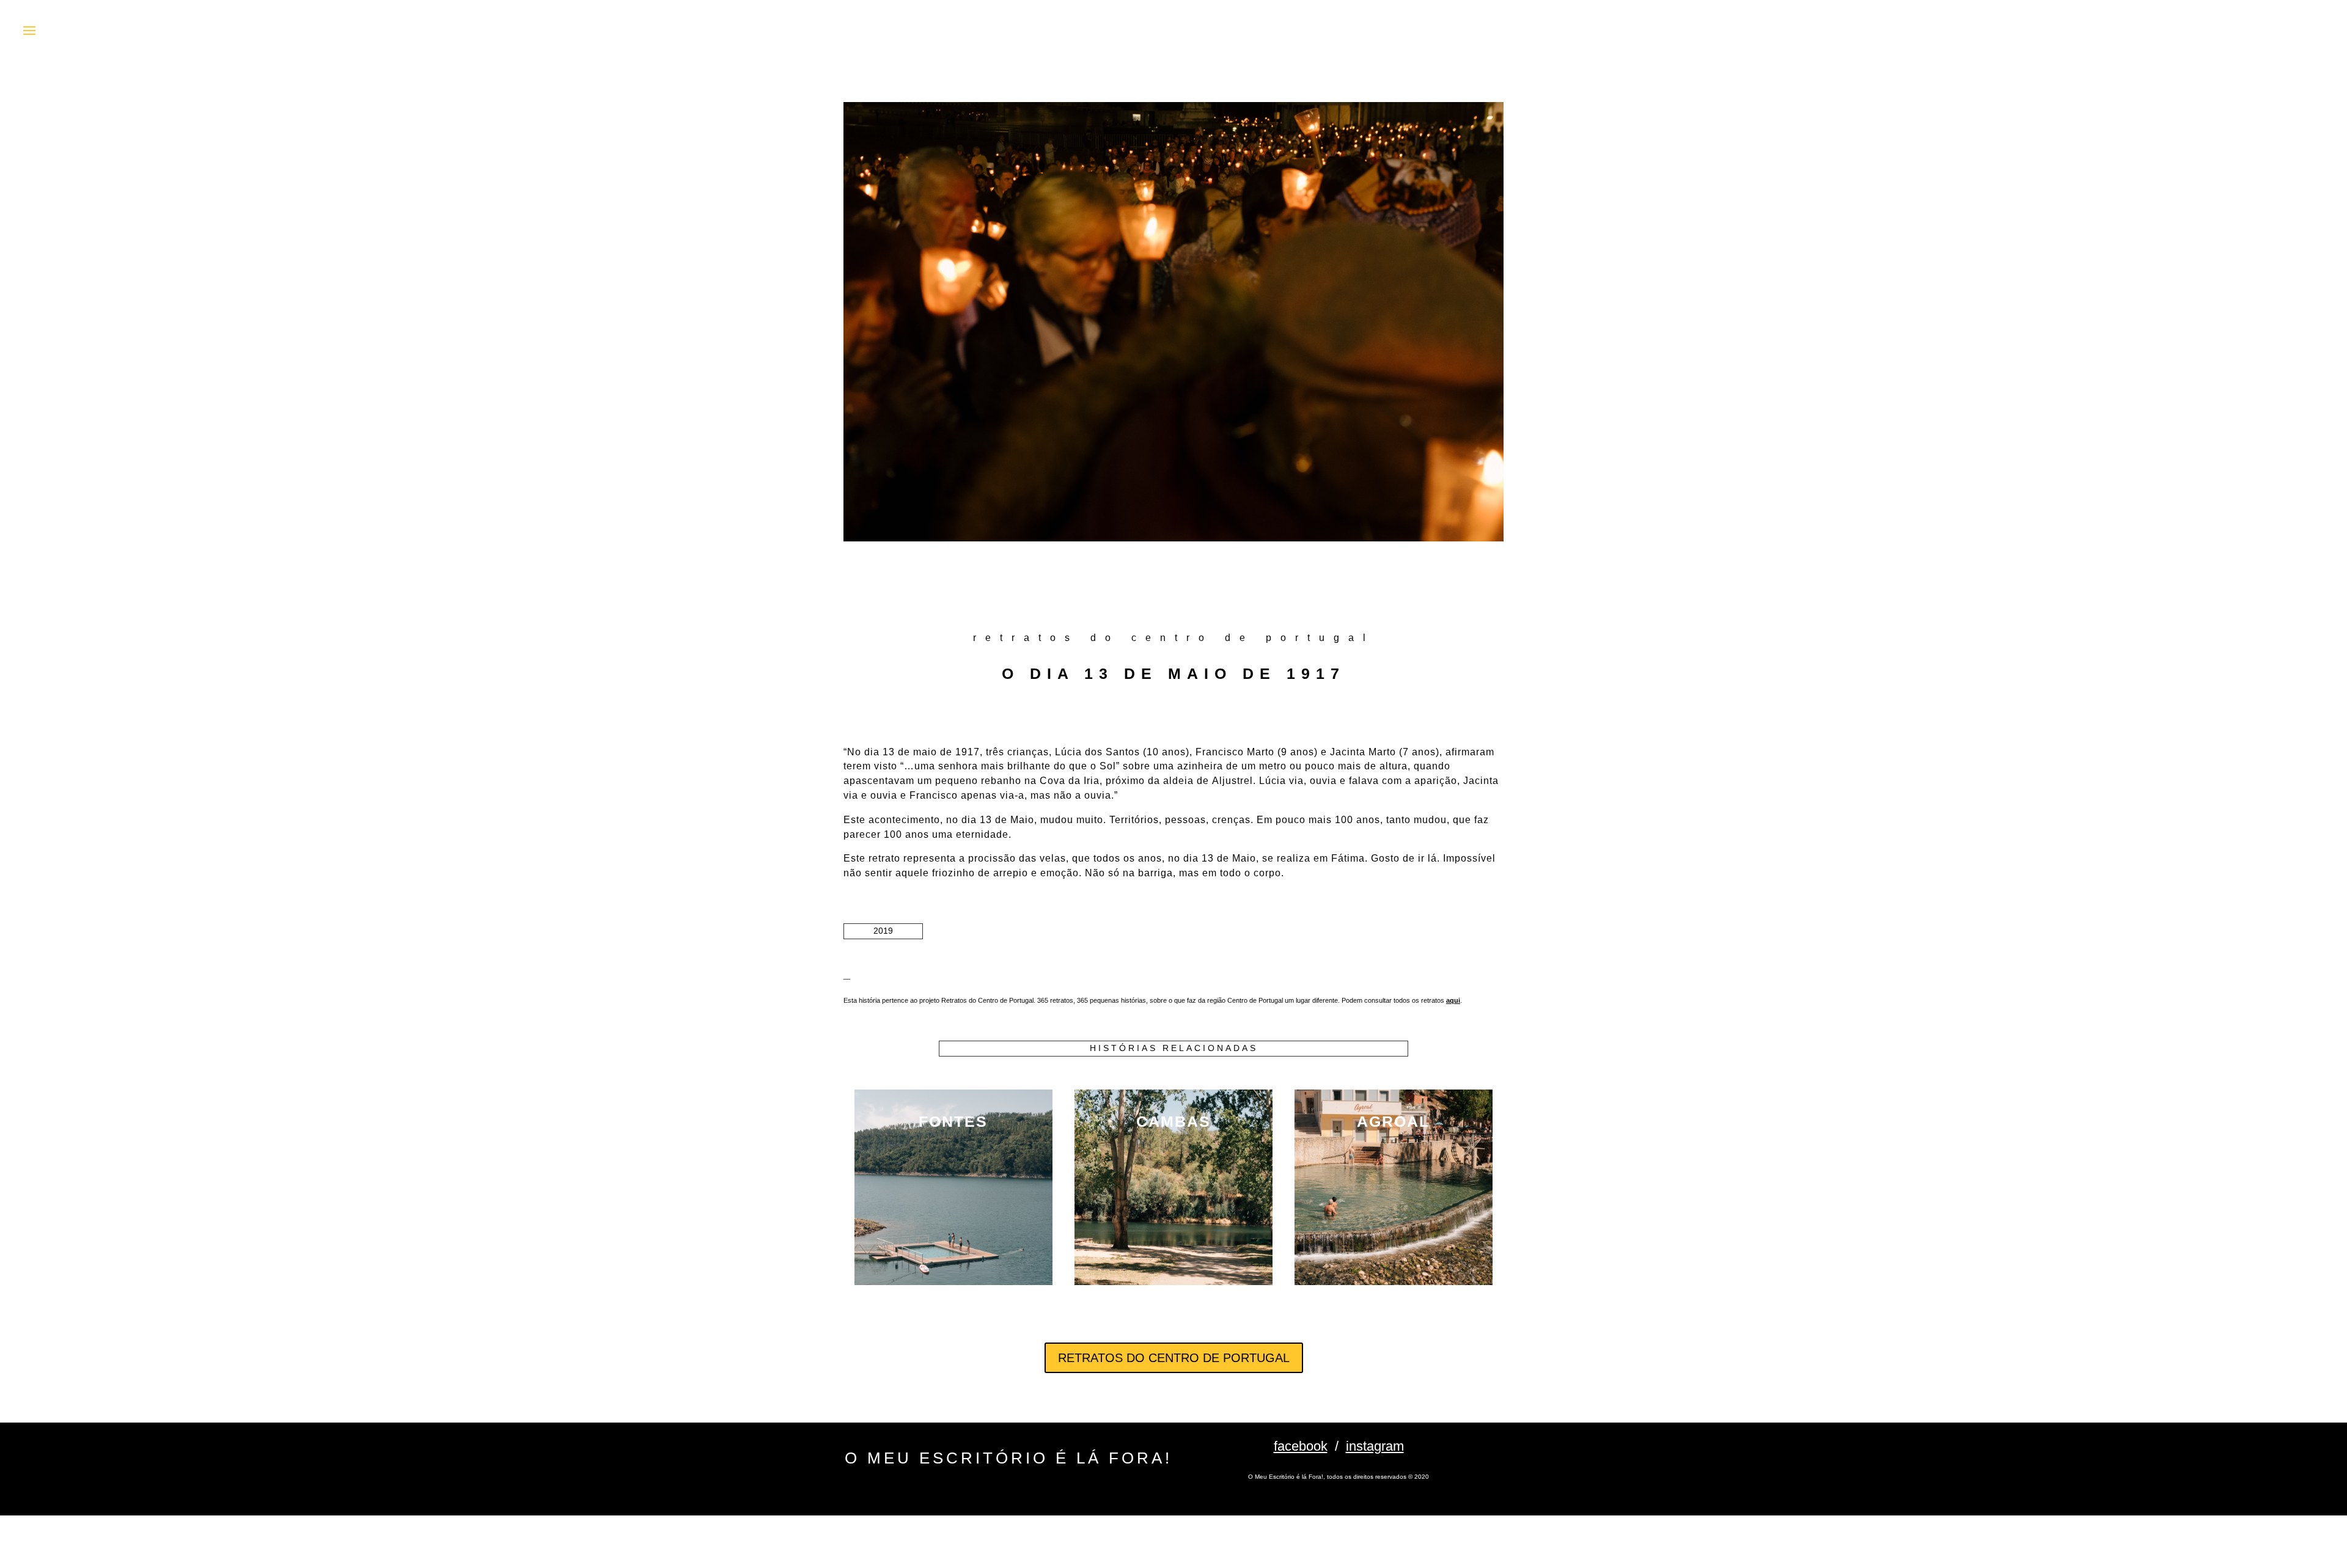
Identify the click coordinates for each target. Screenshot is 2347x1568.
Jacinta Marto (1363, 752)
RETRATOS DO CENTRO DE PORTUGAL (1174, 1358)
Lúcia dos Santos (1097, 752)
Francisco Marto (1235, 752)
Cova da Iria (1070, 781)
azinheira (1200, 766)
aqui (1453, 1000)
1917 (968, 752)
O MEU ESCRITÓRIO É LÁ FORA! (1008, 1458)
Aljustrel (1232, 781)
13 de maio (910, 752)
